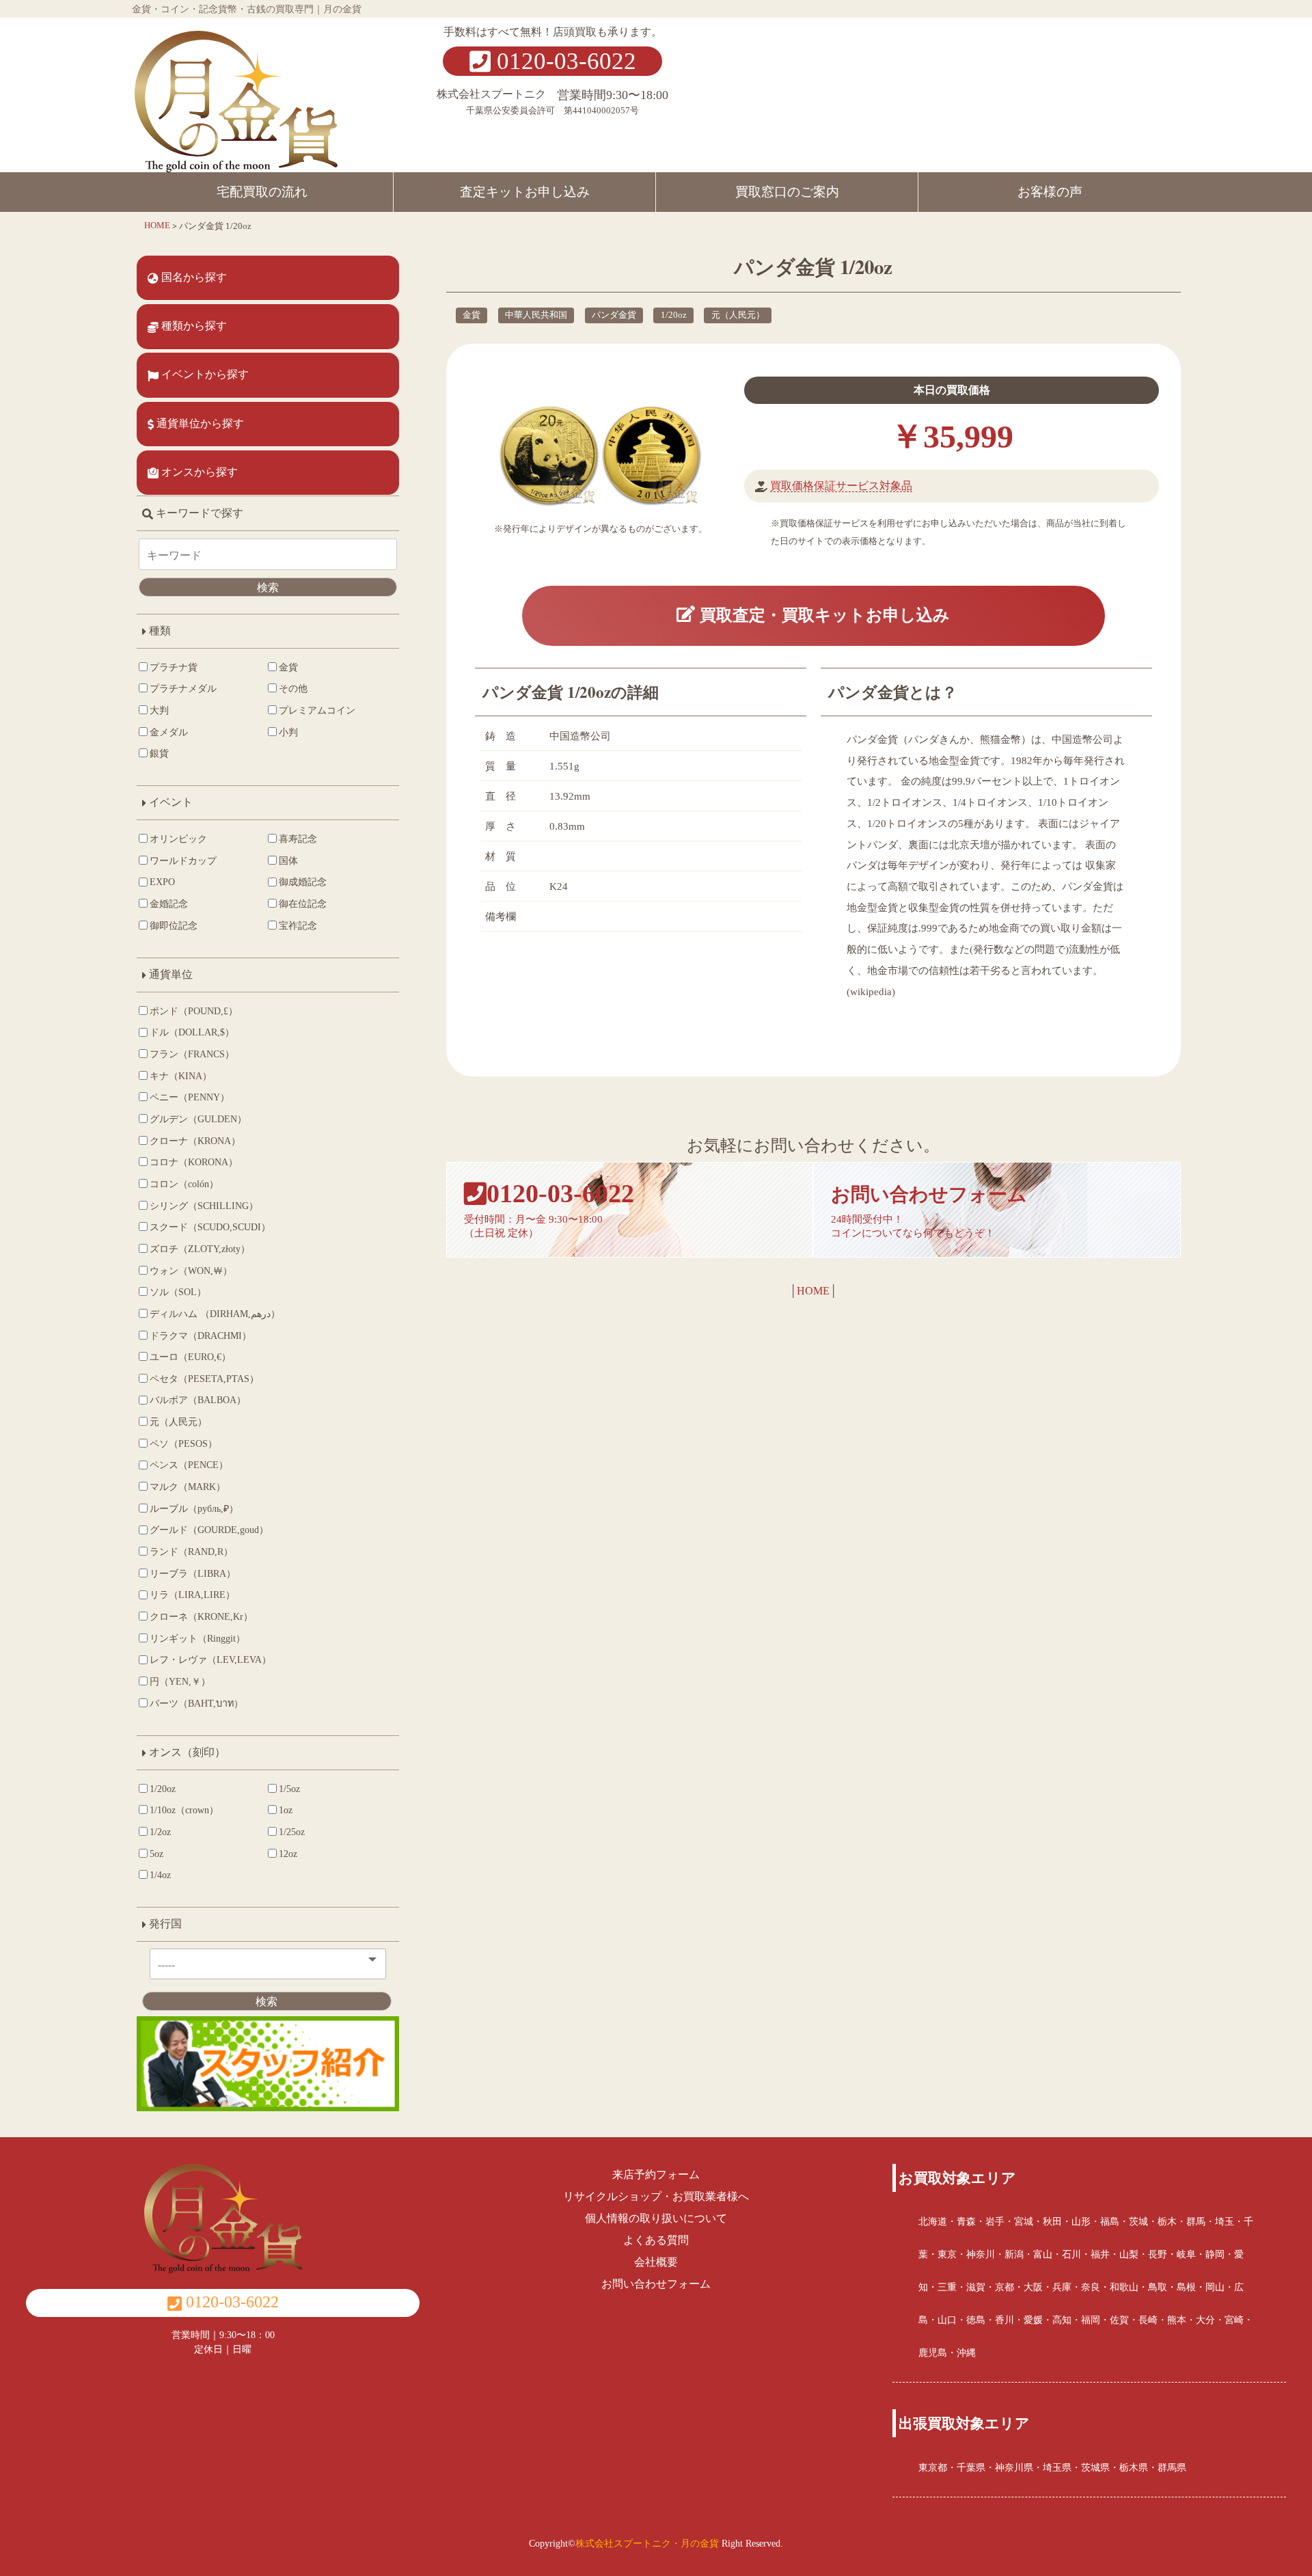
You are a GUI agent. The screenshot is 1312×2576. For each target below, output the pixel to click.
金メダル (169, 732)
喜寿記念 (298, 839)
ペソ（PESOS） (183, 1443)
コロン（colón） (184, 1184)
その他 (293, 688)
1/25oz (292, 1832)
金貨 (471, 315)
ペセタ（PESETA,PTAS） (204, 1379)
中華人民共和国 (536, 315)
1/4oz (160, 1875)
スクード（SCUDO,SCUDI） (210, 1227)
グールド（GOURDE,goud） (209, 1530)
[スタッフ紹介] (268, 2069)
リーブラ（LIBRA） (193, 1573)
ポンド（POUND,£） (194, 1011)
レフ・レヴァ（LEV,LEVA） (210, 1659)
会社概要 (656, 2262)
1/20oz (674, 315)
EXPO (162, 882)
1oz (286, 1810)
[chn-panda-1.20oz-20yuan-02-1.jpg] (652, 457)
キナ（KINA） (181, 1076)
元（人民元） (738, 315)
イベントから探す (204, 374)
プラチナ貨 (174, 667)
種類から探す (193, 326)
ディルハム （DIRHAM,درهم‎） (215, 1314)
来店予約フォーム (656, 2174)
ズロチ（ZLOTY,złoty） (200, 1249)
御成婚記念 (303, 882)
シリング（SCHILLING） (204, 1206)
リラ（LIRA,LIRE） (192, 1595)
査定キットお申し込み (525, 192)
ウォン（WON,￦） (191, 1271)
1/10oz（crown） (184, 1810)
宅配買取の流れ (262, 192)
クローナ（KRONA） (195, 1141)
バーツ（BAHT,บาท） (196, 1703)
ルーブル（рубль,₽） (194, 1508)
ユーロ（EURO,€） (190, 1357)
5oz (156, 1854)
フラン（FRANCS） (192, 1054)
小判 (288, 732)
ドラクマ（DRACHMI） (201, 1336)
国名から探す (193, 277)
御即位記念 (174, 925)
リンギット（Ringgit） (197, 1638)
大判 (159, 710)
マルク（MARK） (188, 1487)
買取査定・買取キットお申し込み (822, 615)
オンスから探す (198, 472)
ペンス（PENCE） (189, 1465)
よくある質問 (656, 2240)
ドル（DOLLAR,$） (192, 1032)
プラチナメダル (183, 688)
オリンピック (178, 839)
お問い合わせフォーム (656, 2284)
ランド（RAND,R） (191, 1551)
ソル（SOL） (178, 1292)
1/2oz (160, 1832)
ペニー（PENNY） (190, 1097)
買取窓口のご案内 (787, 192)
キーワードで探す (198, 513)
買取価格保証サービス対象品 (841, 486)
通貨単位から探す (199, 423)
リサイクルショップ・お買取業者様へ (656, 2196)
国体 (288, 860)
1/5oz (289, 1789)
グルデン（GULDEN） (198, 1119)
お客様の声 (1050, 192)
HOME (813, 1291)
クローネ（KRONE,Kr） (201, 1616)
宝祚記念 (298, 925)
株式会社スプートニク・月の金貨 (647, 2543)
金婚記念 (169, 904)
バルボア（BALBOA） (198, 1400)
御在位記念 (303, 904)
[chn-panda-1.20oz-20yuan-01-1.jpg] (549, 457)
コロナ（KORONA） (194, 1162)
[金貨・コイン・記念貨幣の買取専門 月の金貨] (236, 94)
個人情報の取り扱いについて (656, 2218)
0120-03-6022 (563, 61)
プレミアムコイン (317, 710)
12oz (288, 1854)
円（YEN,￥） (180, 1681)
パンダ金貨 (614, 315)
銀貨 (159, 753)
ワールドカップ (183, 860)
